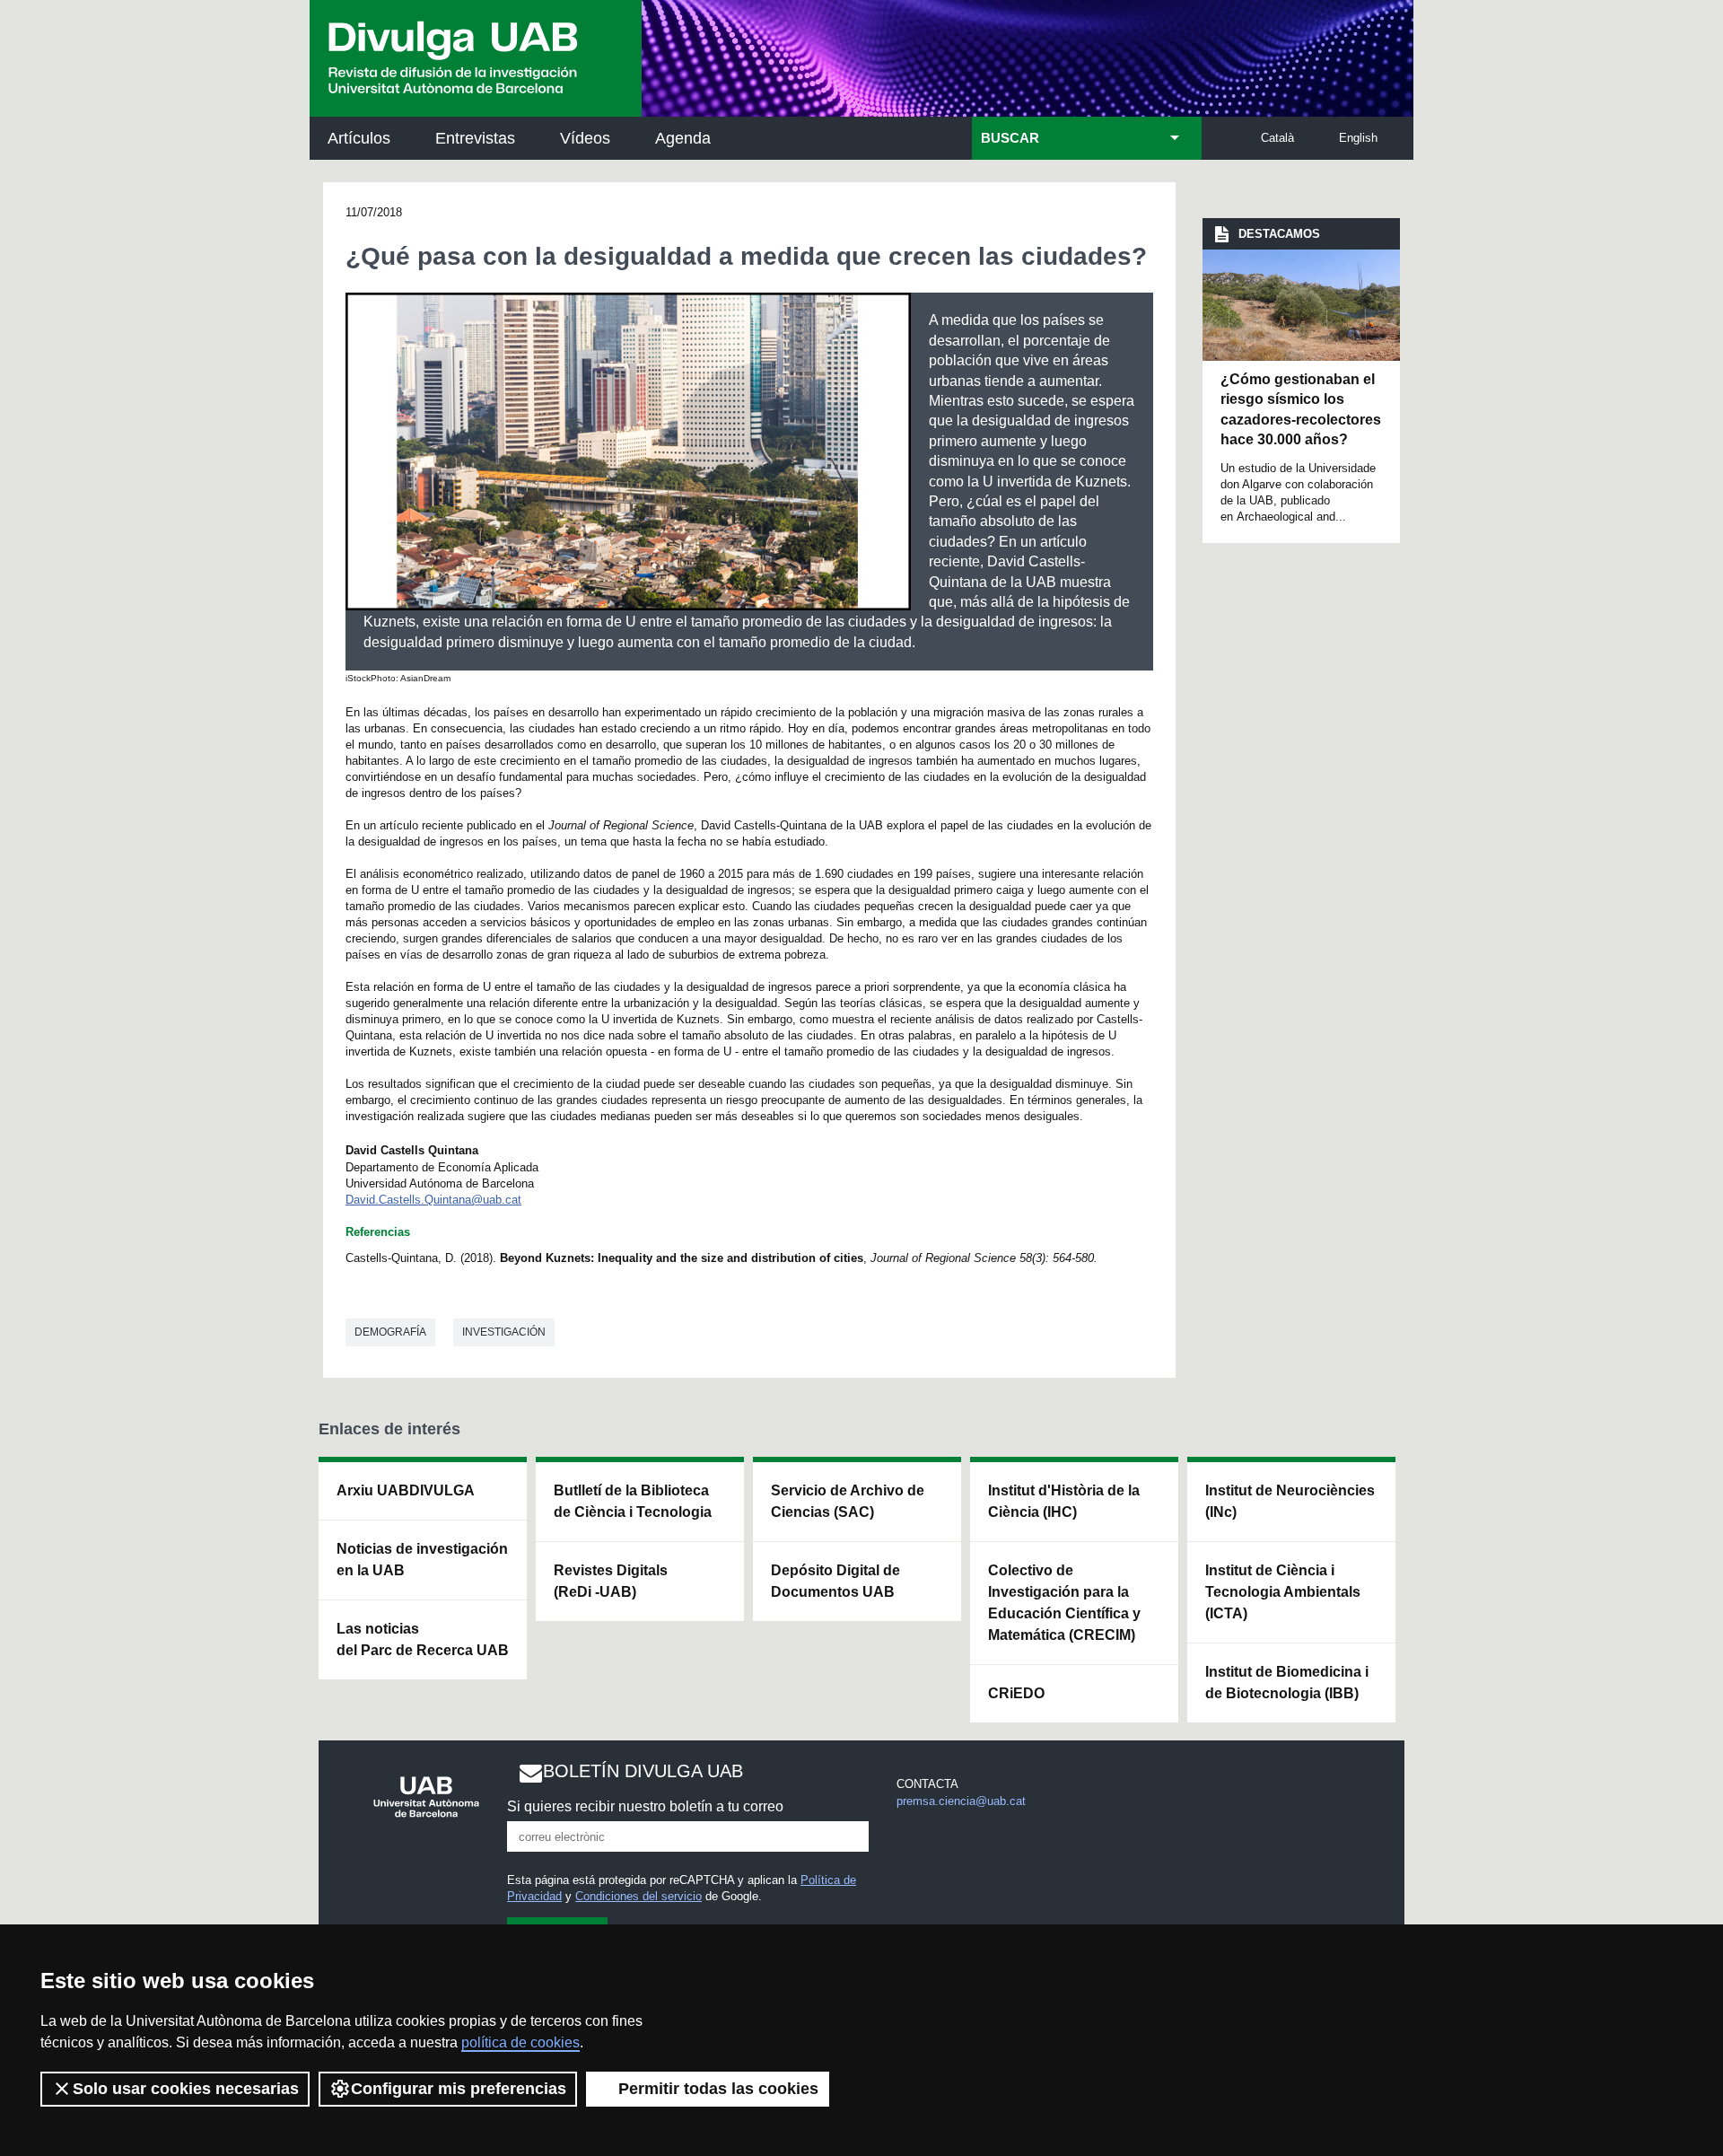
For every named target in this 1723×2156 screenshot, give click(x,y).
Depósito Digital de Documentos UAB (835, 1581)
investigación (504, 1332)
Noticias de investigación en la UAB (422, 1560)
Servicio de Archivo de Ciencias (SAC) (848, 1501)
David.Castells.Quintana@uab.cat (433, 1200)
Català (1277, 138)
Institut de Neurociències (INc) (1290, 1501)
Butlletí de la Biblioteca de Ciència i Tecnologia (633, 1501)
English (1358, 138)
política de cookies (520, 2042)
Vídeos (585, 138)
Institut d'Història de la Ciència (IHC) (1064, 1501)
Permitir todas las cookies (718, 2089)
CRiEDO (1016, 1693)
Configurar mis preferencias (459, 2089)
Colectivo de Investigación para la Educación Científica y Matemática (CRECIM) (1064, 1603)
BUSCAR (1010, 138)
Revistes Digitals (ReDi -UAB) (611, 1581)
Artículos (359, 138)
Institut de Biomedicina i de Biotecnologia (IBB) (1287, 1683)
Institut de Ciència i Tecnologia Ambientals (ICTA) (1283, 1592)
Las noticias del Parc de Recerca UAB (423, 1639)
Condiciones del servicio (638, 1896)
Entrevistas (475, 138)
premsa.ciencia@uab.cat (961, 1801)
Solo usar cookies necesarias (186, 2089)
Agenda (683, 138)
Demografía (390, 1332)
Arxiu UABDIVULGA (406, 1490)
